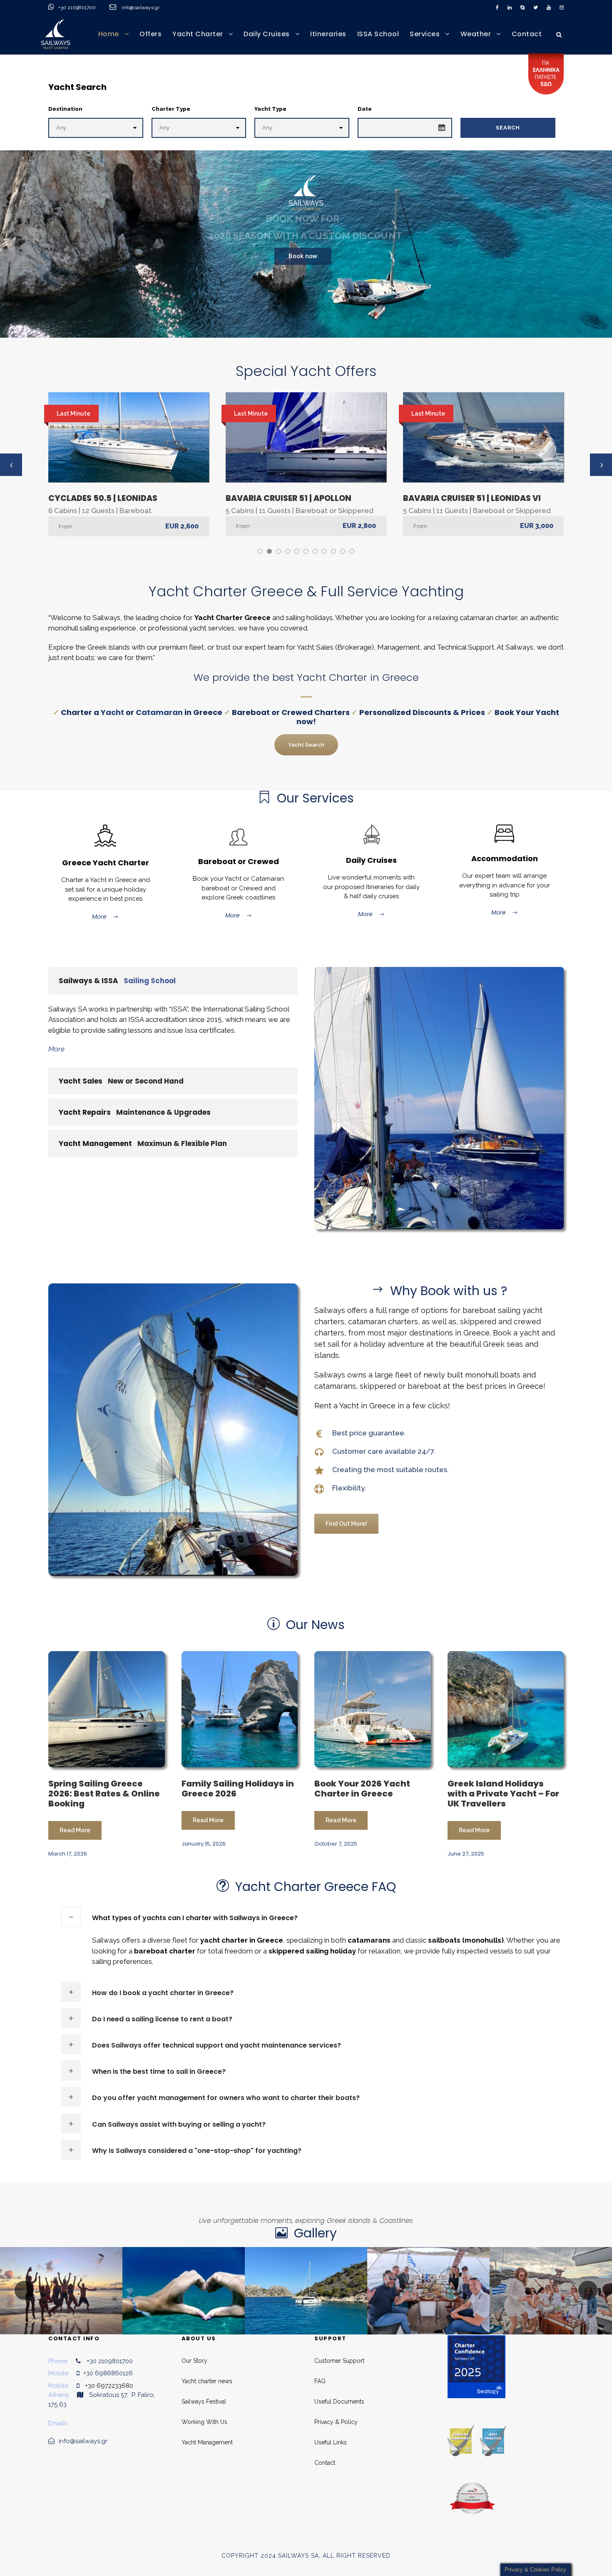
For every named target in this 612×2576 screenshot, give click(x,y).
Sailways (330, 1310)
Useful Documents (339, 2402)
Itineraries (328, 34)
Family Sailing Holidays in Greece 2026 (238, 1789)
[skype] (522, 7)
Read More (75, 1830)
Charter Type (171, 109)
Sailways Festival (204, 2402)
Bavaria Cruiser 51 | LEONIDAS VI (472, 498)
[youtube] (549, 7)
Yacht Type (270, 109)
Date (365, 109)
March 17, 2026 (68, 1854)
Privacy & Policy (336, 2422)
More (99, 917)
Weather (476, 34)
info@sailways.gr (146, 7)
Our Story (194, 2361)
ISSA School (378, 34)
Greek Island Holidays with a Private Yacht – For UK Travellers (503, 1794)
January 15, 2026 (204, 1844)
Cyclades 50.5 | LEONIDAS (103, 498)
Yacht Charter (198, 34)
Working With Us (204, 2422)
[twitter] (536, 7)
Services (425, 34)
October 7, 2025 (336, 1844)
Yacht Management (207, 2442)
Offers (151, 34)
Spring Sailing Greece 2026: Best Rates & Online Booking (104, 1794)
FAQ (320, 2381)
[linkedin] (510, 7)
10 (343, 551)
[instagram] (562, 7)
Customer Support (339, 2361)
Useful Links (331, 2442)
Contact (527, 34)
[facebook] (497, 7)
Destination (65, 109)
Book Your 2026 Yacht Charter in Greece (362, 1789)
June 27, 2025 (466, 1854)
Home (109, 34)
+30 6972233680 (109, 2386)
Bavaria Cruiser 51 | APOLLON (289, 498)
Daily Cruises (267, 34)
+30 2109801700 (78, 7)
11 (352, 551)
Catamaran (159, 712)
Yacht (112, 712)
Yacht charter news (207, 2381)
